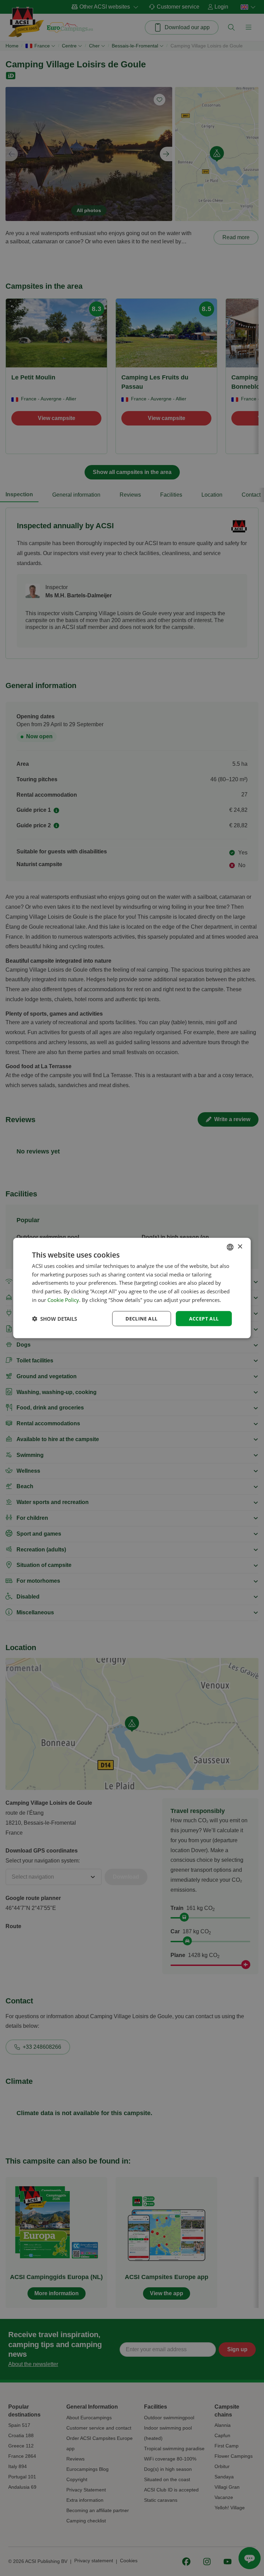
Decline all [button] (141, 1318)
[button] (54, 1319)
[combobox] (230, 1247)
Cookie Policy (63, 1300)
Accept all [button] (204, 1318)
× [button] (240, 1247)
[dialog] (132, 1288)
